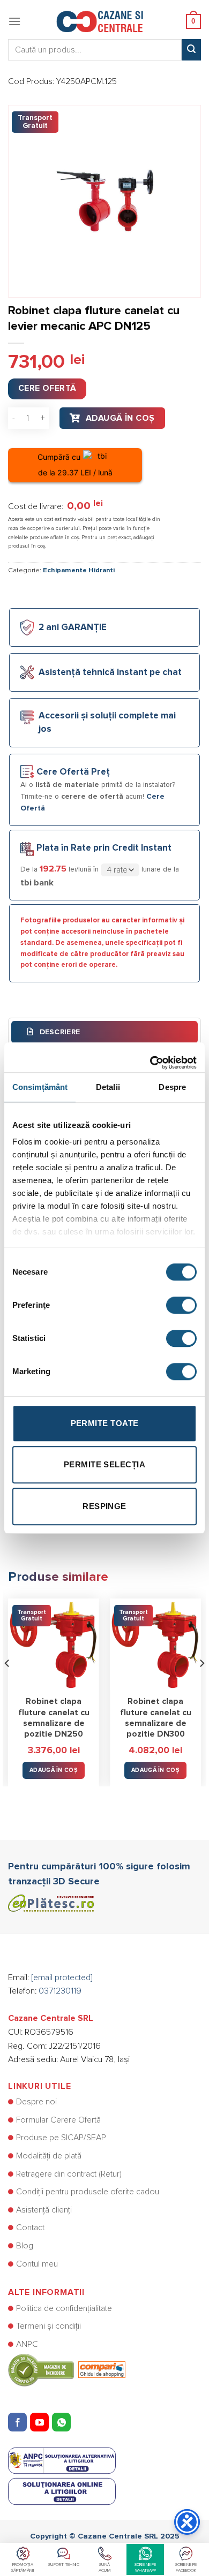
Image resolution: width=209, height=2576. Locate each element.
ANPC (27, 2344)
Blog (25, 2246)
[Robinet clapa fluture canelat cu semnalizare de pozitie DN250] (54, 1644)
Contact (30, 2228)
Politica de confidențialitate (64, 2308)
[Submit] (191, 50)
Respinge (104, 1506)
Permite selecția (104, 1464)
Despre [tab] (172, 1087)
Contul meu (37, 2264)
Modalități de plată (49, 2156)
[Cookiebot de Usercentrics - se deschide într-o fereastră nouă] (150, 1057)
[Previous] (8, 1684)
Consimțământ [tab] (40, 1087)
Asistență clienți (44, 2210)
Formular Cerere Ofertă (58, 2120)
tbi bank (37, 883)
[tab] (104, 1032)
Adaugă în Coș (120, 418)
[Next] (201, 1684)
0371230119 (60, 1991)
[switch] (181, 1305)
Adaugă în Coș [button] (54, 1770)
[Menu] (14, 21)
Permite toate (105, 1423)
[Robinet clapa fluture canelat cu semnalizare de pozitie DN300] (155, 1644)
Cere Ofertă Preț (73, 772)
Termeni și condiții (48, 2326)
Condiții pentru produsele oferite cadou (88, 2192)
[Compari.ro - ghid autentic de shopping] (67, 2369)
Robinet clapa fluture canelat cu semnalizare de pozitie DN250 (54, 1718)
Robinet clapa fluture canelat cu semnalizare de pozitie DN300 (156, 1718)
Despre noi (36, 2102)
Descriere (58, 1032)
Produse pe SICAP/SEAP (61, 2138)
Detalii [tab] (108, 1087)
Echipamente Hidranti (79, 570)
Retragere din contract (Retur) (69, 2174)
